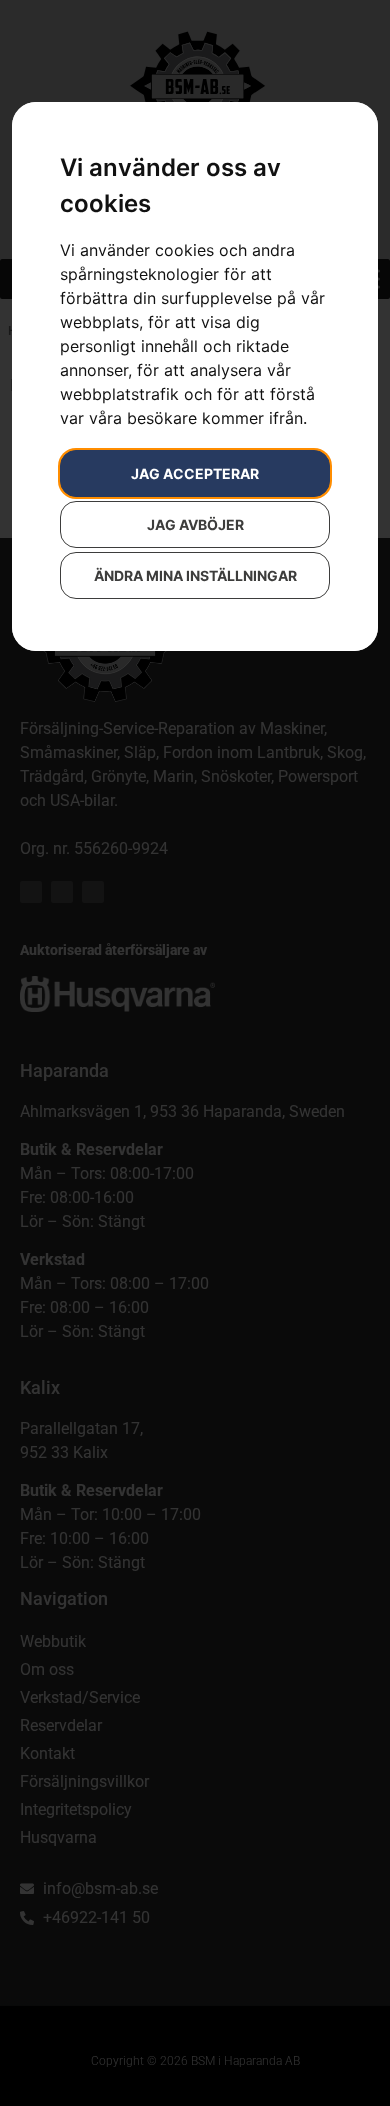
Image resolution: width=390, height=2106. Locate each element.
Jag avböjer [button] (195, 524)
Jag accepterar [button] (195, 473)
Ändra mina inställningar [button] (195, 575)
